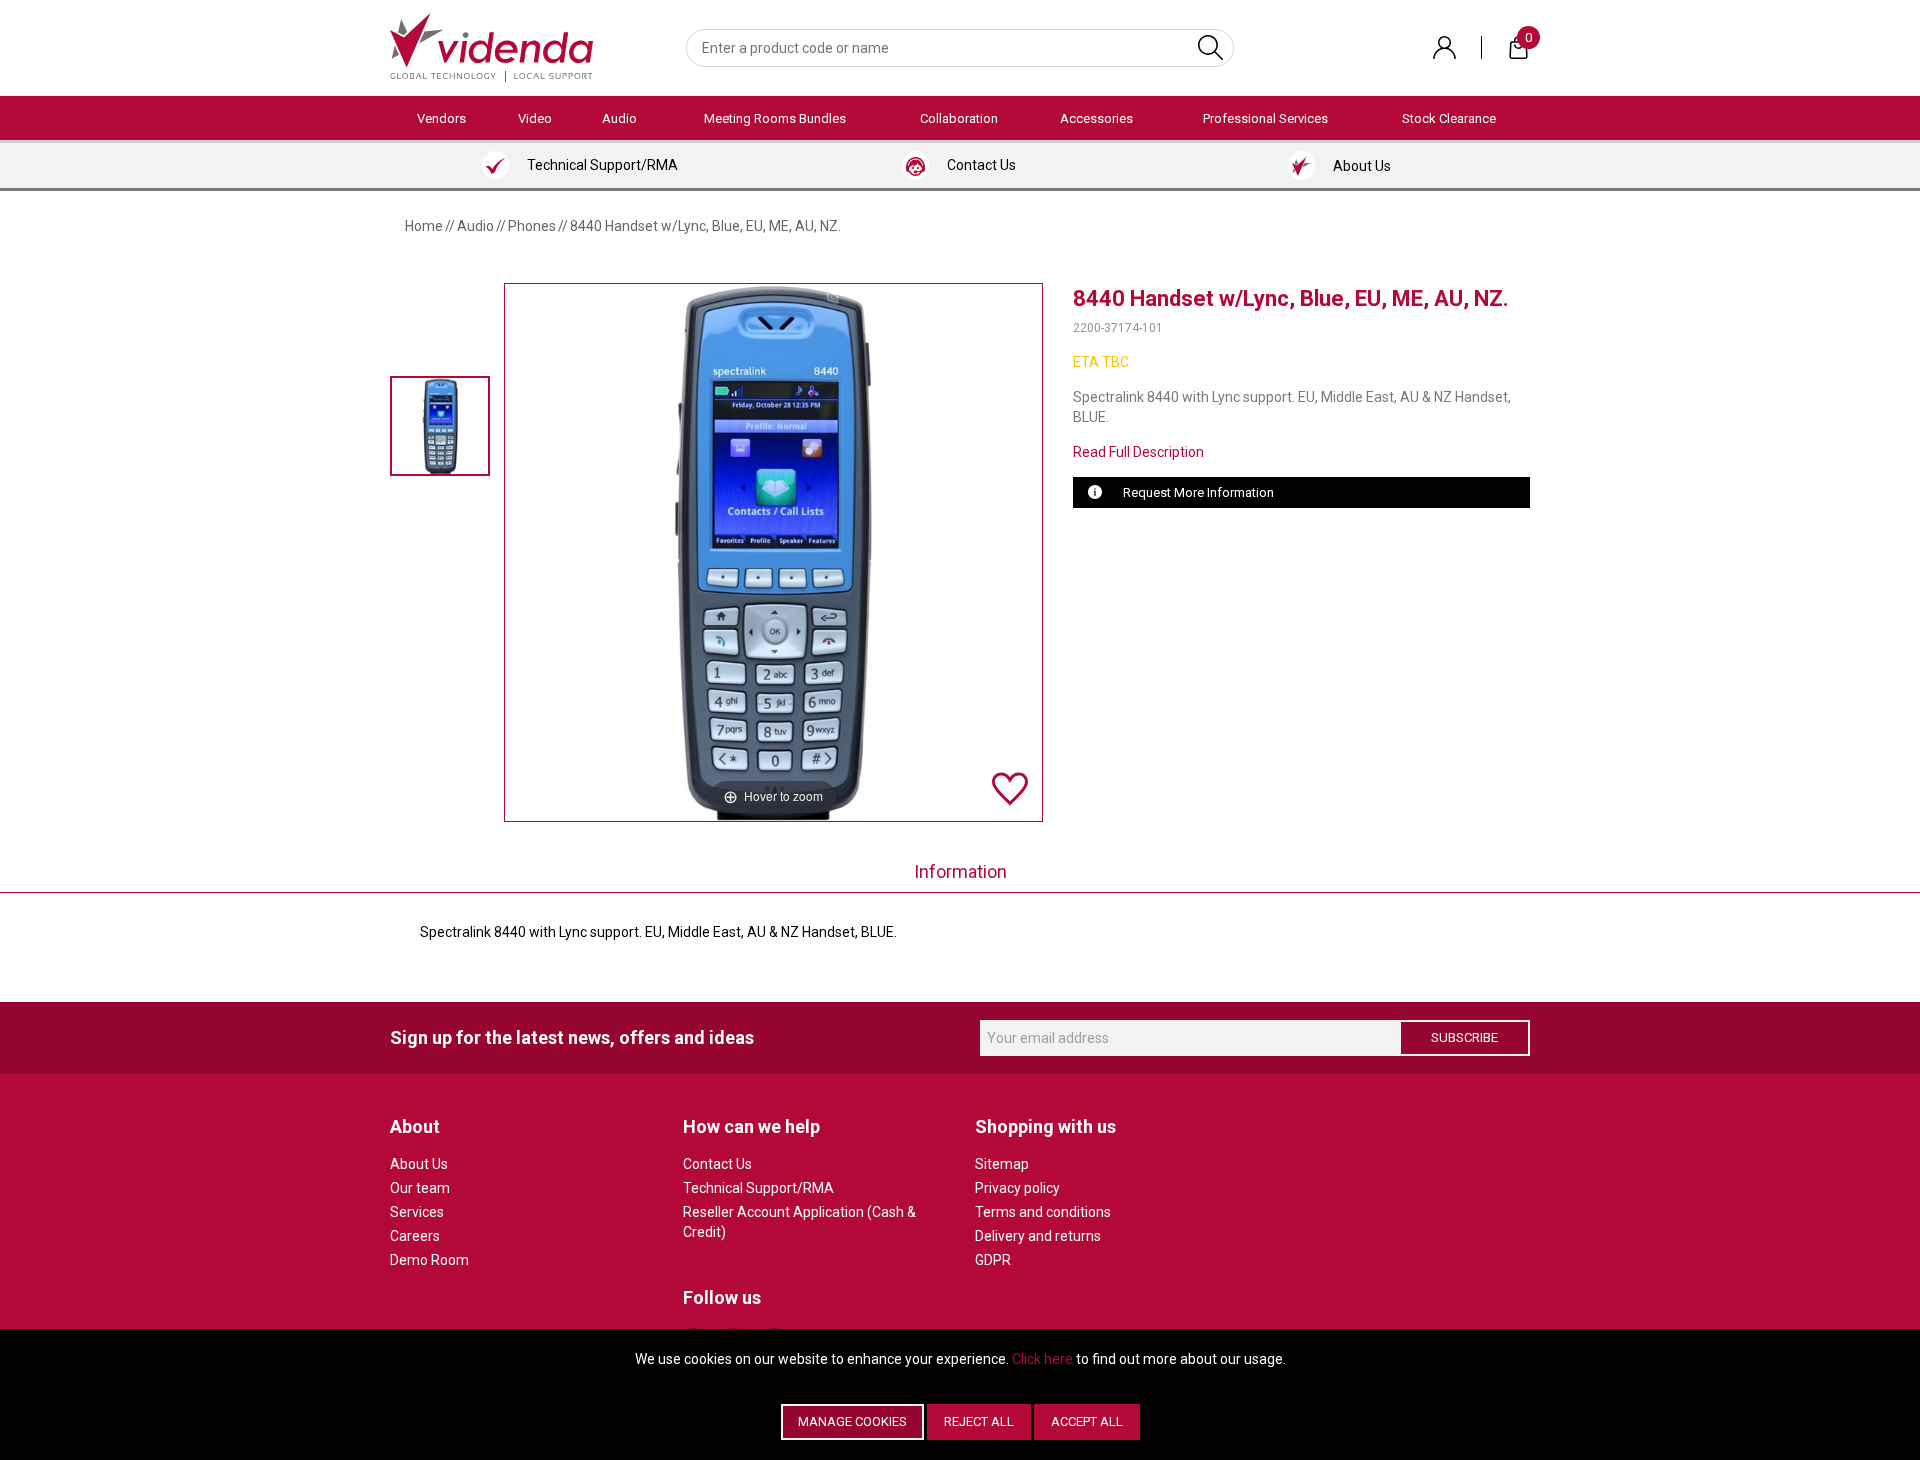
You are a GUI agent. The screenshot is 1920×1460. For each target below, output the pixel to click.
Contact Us (717, 1164)
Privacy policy (1017, 1188)
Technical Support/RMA (758, 1188)
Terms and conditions (1043, 1212)
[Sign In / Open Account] (1444, 47)
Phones (532, 226)
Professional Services (1265, 118)
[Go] (1210, 48)
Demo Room (429, 1260)
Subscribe (1464, 1037)
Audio (619, 118)
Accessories (1096, 118)
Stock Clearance (1449, 118)
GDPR (993, 1260)
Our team (420, 1188)
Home (424, 226)
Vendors (441, 118)
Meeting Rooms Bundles (775, 118)
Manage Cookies (852, 1421)
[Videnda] (491, 46)
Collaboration (959, 118)
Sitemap (1002, 1164)
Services (417, 1212)
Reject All (979, 1421)
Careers (415, 1236)
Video (535, 118)
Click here (1042, 1359)
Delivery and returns (1038, 1236)
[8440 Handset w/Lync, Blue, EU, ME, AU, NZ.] (440, 425)
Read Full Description (1138, 452)
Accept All (1087, 1421)
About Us (419, 1164)
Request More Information (1198, 492)
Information (960, 871)
